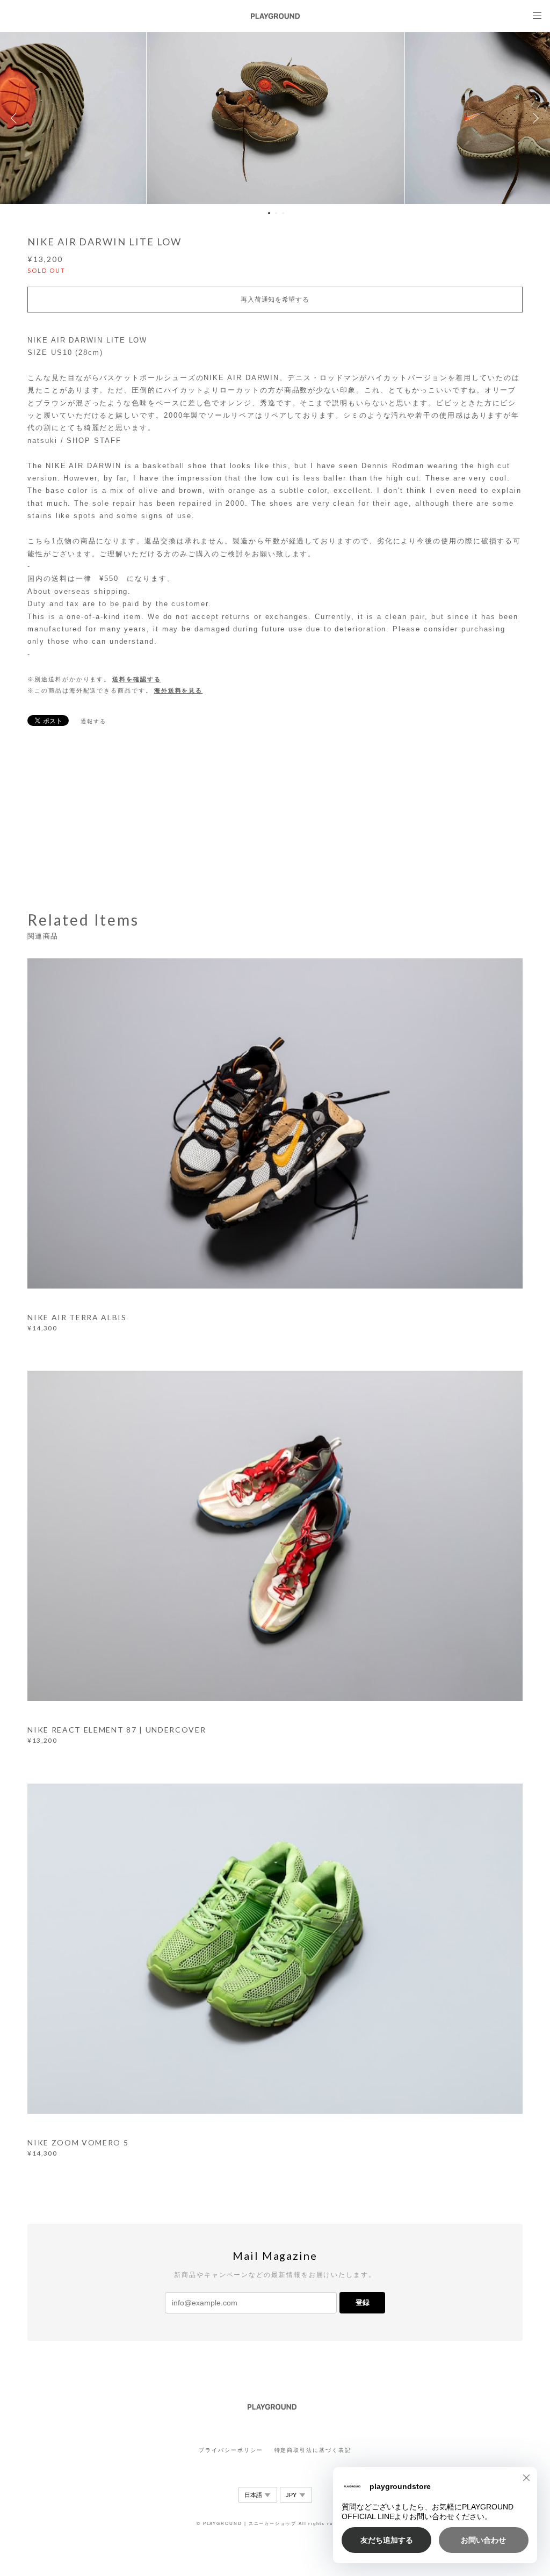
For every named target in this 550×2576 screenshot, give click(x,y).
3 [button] (283, 213)
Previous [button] (16, 118)
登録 (363, 2302)
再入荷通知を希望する (275, 300)
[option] (276, 118)
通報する (93, 721)
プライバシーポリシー (231, 2450)
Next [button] (534, 118)
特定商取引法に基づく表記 (313, 2450)
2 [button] (276, 213)
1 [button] (269, 213)
